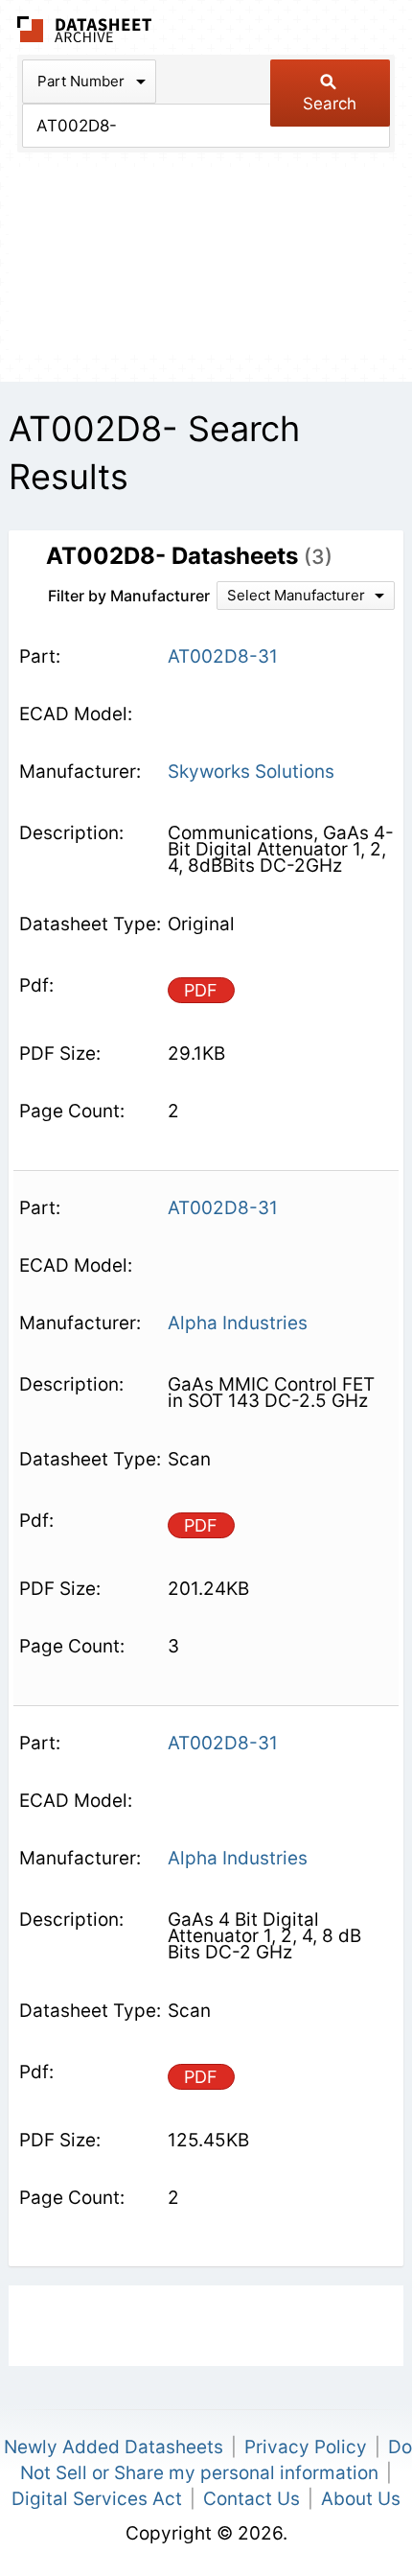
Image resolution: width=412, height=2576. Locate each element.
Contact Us (252, 2499)
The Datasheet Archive (85, 29)
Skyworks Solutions (251, 772)
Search (330, 104)
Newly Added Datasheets (114, 2447)
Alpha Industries (238, 1323)
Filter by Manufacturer (129, 596)
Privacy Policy (306, 2447)
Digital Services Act (97, 2499)
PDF (201, 990)
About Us (361, 2499)
